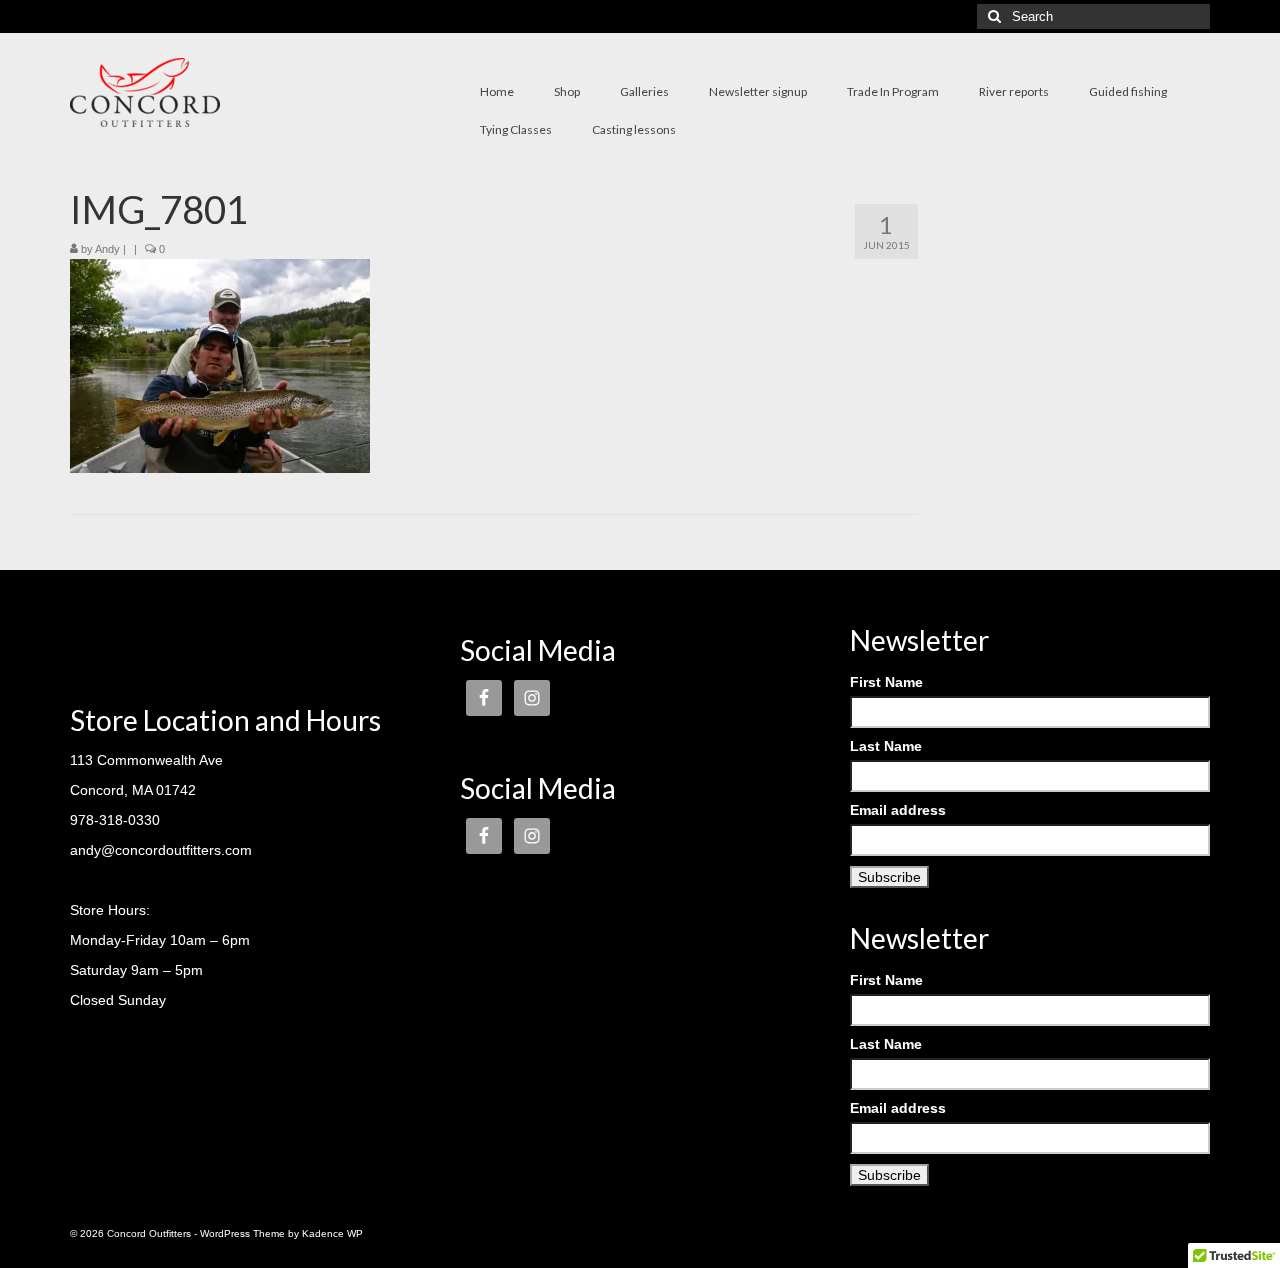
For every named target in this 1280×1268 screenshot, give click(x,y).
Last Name (886, 746)
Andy (107, 249)
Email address (898, 810)
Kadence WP (332, 1233)
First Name (886, 682)
